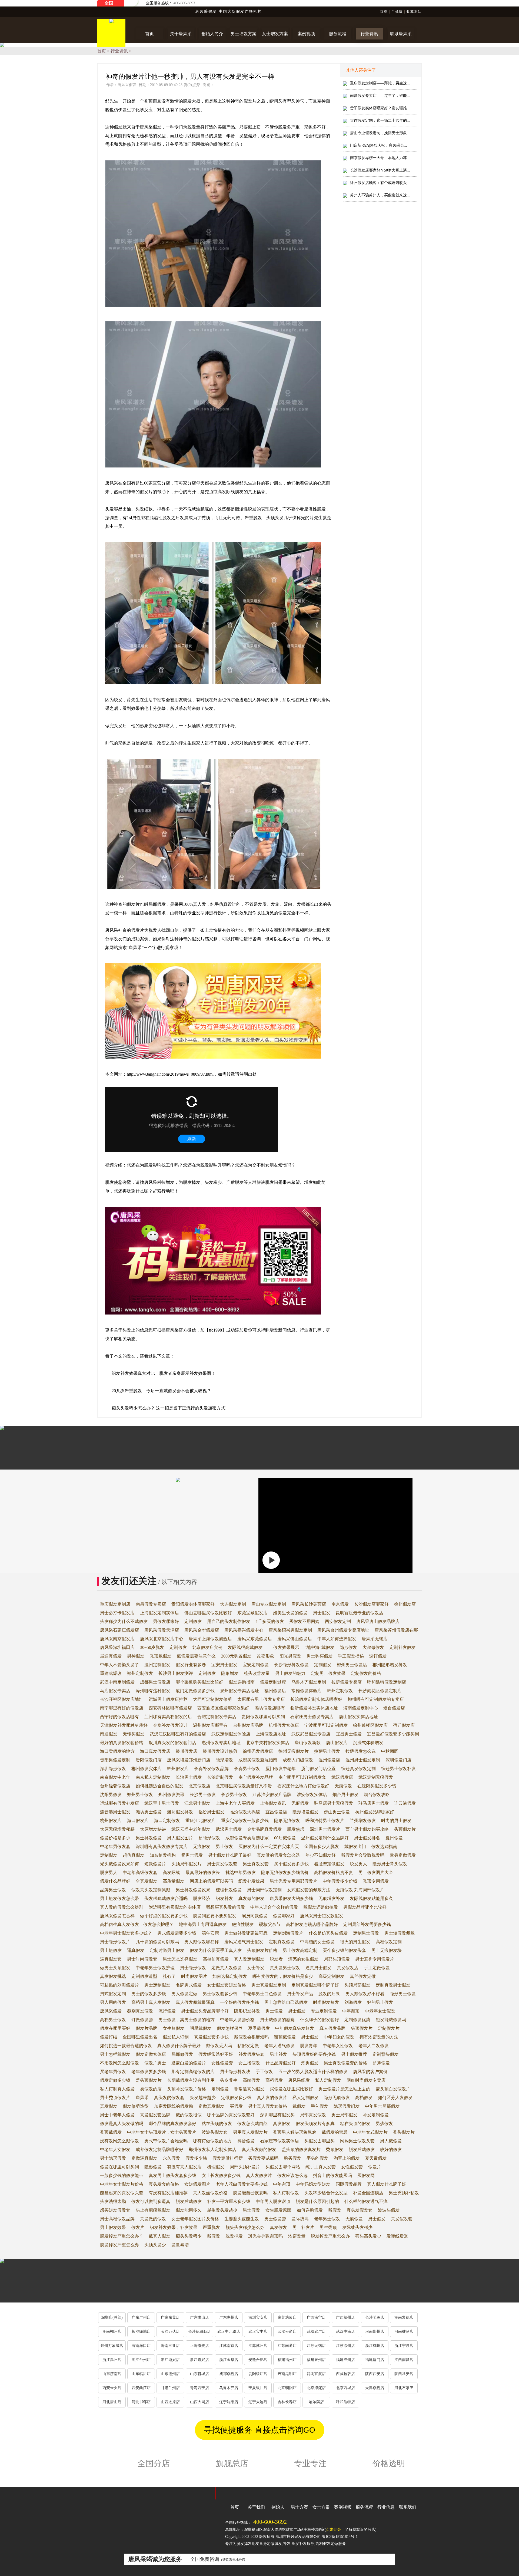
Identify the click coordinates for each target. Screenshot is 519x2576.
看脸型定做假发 (329, 1864)
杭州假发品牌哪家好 (375, 1812)
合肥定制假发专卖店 (217, 1717)
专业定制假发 (324, 2011)
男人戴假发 (391, 2141)
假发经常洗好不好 (216, 2054)
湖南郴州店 (112, 2332)
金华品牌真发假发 (264, 1829)
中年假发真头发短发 (295, 2028)
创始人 (278, 2507)
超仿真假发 (134, 1855)
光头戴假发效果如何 (119, 1864)
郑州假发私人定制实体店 (212, 2150)
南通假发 (109, 1734)
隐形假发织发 (347, 2106)
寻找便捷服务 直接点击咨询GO (259, 2430)
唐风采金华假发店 (202, 1630)
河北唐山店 (112, 2402)
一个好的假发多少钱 (239, 2002)
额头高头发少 (368, 2236)
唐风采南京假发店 (117, 1639)
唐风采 (142, 2098)
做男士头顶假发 (115, 1968)
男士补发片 (303, 2227)
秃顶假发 (335, 2150)
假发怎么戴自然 (252, 2124)
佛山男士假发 (337, 1812)
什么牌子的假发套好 (320, 2020)
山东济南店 (112, 2374)
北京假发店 (199, 1786)
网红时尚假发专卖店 (366, 2080)
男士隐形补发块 (235, 2072)
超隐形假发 (209, 1838)
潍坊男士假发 (149, 1812)
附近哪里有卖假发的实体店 (175, 1907)
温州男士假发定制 (363, 1760)
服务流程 (364, 2507)
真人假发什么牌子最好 (179, 2046)
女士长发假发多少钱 (221, 2175)
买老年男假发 (113, 2072)
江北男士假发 (197, 1803)
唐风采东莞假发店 (255, 1639)
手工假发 (264, 2072)
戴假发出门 (355, 1847)
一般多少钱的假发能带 (122, 2175)
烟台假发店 (394, 1708)
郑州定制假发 (140, 1673)
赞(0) (192, 85)
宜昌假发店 (276, 1812)
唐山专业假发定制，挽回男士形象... (380, 133)
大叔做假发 (373, 1647)
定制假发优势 (357, 2020)
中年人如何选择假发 (337, 1639)
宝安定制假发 (256, 1665)
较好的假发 (391, 2150)
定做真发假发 (211, 2106)
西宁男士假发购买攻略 (367, 1829)
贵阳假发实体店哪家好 (193, 1604)
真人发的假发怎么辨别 (122, 1907)
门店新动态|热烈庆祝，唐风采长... (379, 145)
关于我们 (256, 2507)
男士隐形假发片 (115, 1942)
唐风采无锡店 (375, 1639)
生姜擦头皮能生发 (242, 2219)
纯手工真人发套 (321, 2167)
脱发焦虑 (296, 1829)
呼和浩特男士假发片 (325, 1821)
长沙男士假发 (203, 1795)
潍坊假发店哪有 (270, 1708)
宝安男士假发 (224, 1665)
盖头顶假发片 (149, 2080)
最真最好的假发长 (203, 1872)
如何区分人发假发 (395, 2098)
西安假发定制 (338, 1621)
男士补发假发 (149, 1838)
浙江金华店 (229, 2360)
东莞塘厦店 (287, 2318)
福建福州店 (287, 2360)
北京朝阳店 (287, 2388)
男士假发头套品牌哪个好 (205, 2011)
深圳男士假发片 (325, 1829)
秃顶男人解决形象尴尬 (295, 2132)
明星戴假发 (201, 2028)
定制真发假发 (282, 1942)
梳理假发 (216, 2167)
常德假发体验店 (307, 1691)
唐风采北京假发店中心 (162, 1639)
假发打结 (109, 2037)
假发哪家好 (284, 1916)
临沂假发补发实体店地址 (314, 1708)
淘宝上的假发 (347, 2158)
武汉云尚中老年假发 (191, 1829)
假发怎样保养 (230, 2028)
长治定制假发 (220, 1777)
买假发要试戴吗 (263, 2158)
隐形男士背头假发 (390, 1864)
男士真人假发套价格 (268, 2106)
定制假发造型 (144, 1976)
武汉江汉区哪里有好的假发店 (178, 1734)
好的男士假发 (380, 2002)
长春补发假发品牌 (211, 1769)
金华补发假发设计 (170, 1725)
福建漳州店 (345, 2360)
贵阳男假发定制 (115, 1760)
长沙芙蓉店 (375, 2318)
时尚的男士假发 (396, 1821)
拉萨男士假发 (327, 1751)
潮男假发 (310, 2063)
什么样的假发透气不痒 (366, 2201)
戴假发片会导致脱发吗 (363, 1855)
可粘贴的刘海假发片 (119, 1985)
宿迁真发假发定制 (358, 1769)
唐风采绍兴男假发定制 (290, 1630)
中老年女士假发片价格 (122, 2184)
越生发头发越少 (222, 2210)
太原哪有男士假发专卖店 (261, 1699)
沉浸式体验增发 (368, 1743)
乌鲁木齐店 (229, 2388)
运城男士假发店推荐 (168, 1699)
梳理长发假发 (229, 1890)
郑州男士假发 (140, 1795)
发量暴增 (180, 2245)
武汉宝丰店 (258, 2332)
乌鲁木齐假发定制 (309, 1682)
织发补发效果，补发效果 (174, 2227)
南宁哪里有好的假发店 (122, 1708)
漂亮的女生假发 (303, 1959)
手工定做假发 (377, 1968)
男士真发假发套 (222, 1864)
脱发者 (276, 1959)
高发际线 (171, 1872)
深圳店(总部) (112, 2318)
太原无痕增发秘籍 (117, 1829)
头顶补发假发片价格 (187, 2089)
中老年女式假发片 (370, 2132)
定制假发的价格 (366, 1673)
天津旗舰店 (375, 2388)
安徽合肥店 (258, 2360)
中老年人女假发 (115, 2150)
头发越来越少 (203, 2098)
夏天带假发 (376, 2158)
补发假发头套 (251, 2054)
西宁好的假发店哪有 (119, 1717)
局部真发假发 (313, 2115)
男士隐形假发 (193, 1968)
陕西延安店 (404, 2374)
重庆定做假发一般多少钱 (245, 1821)
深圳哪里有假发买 (277, 2115)
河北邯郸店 (141, 2402)
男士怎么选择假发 (180, 1959)
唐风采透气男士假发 (244, 1942)
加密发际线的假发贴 (174, 2106)
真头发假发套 (360, 2210)
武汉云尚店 (287, 2332)
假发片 (375, 2167)
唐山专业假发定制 (269, 1604)
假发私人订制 (176, 2037)
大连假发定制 (233, 1604)
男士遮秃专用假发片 (375, 1959)
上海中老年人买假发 (235, 1803)
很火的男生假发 (355, 1942)
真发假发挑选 (113, 1976)
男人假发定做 (184, 1994)
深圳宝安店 (258, 2318)
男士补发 (278, 2054)
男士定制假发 (157, 1985)
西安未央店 (112, 2388)
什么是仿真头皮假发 (328, 1933)
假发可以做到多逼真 (151, 2201)
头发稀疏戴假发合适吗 (166, 1898)
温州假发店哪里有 (210, 1725)
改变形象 (265, 1656)
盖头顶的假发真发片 (301, 2150)
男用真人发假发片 (250, 2132)
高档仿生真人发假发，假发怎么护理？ (137, 1924)
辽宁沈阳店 (229, 2402)
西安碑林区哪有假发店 (170, 1708)
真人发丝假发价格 (210, 2193)
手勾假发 (320, 2106)
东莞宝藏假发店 (252, 1613)
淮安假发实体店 (312, 1795)
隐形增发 (230, 1673)
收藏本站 (414, 12)
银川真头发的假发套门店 (172, 1743)
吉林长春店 (287, 2402)
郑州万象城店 (112, 2346)
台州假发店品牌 (248, 1725)
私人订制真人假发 (117, 2089)
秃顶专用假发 (376, 1881)
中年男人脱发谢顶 (273, 2201)
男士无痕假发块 (387, 1950)
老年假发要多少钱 (149, 2072)
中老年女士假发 (380, 2011)
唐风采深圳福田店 (117, 1647)
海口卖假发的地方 (117, 1751)
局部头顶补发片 (245, 2167)
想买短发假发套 (115, 2210)
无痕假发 (343, 1786)
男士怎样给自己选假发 (286, 2002)
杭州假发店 (111, 1821)
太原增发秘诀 (153, 1829)
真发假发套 (402, 2219)
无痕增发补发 (331, 1898)
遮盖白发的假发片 (189, 2063)
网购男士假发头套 (357, 2141)
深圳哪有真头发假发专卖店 (162, 1847)
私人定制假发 (328, 2080)
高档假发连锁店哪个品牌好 (312, 1924)
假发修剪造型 (136, 2106)
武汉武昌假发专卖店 (311, 1734)
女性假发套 (222, 2063)
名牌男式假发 (189, 1985)
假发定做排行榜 (228, 2158)
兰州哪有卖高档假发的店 (168, 1717)
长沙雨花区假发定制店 (380, 1691)
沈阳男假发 (111, 1795)
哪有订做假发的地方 (212, 2141)
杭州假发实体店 (284, 1725)
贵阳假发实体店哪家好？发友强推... (380, 108)
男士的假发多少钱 (149, 1994)
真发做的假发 (251, 1898)
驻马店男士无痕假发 (334, 1803)
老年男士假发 (327, 2219)
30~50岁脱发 (152, 1647)
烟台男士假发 (345, 1795)
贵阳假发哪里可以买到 (263, 1717)
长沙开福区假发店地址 (122, 1699)
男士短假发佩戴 (400, 1933)
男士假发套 (275, 2219)
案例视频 (343, 2507)
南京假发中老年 (115, 1777)
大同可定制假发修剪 (212, 1699)
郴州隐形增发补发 (390, 1665)
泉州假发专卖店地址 (239, 1691)
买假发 (236, 2106)
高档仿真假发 (216, 1959)
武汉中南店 (345, 2332)
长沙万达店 (170, 2332)
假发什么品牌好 (115, 1881)
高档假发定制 (389, 1942)
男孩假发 (384, 2124)
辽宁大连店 (258, 2402)
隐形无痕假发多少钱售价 (285, 1872)
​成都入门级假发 (298, 1760)
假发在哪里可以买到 (119, 2167)
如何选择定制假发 (230, 1976)
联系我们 (408, 2507)
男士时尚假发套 (142, 1959)
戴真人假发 (159, 2236)
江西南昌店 (404, 2360)
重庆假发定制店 (115, 1604)
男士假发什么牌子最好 (230, 1855)
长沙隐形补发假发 (291, 1665)
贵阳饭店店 (258, 2374)
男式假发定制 (113, 1994)
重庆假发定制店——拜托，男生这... (380, 83)
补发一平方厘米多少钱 (229, 2201)
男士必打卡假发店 (117, 1613)
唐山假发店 (337, 1743)
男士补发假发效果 (193, 1890)
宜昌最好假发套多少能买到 (393, 1734)
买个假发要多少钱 (291, 1864)
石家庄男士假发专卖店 (312, 1717)
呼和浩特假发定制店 (387, 1682)
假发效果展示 (286, 1647)
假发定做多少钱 (115, 2080)
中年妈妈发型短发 (313, 2184)
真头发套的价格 (164, 2184)
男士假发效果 (113, 2227)
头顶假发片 (405, 1829)
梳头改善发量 (257, 1673)
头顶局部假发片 (187, 1864)
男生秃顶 (328, 2227)
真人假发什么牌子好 (387, 2184)
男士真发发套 (256, 1864)
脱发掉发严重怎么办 (330, 2236)
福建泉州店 (316, 2360)
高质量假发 (174, 1881)
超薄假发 (381, 2063)
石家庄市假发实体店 (280, 2141)
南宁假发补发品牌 (256, 1777)
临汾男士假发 (211, 1812)
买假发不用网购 (304, 1621)
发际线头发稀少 (357, 2227)
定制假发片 (389, 2028)
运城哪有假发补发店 (119, 1803)
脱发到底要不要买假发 (215, 1916)
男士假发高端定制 (300, 1950)
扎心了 (169, 1976)
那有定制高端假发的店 (193, 2072)
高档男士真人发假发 (151, 2002)
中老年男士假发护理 (155, 1968)
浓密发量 (297, 2236)
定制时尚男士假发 (167, 1950)
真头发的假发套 (169, 2098)
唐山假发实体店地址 (358, 1717)
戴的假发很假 (189, 2115)
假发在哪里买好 (115, 2028)
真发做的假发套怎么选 (278, 1855)
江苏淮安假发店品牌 (272, 1795)
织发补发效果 (251, 1881)
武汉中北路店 (229, 2332)
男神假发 (136, 1656)
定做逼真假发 (144, 2158)
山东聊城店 (199, 2374)
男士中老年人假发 (117, 2115)
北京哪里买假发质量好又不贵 (244, 1786)
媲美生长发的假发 (290, 1613)
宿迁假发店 (404, 1725)
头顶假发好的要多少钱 (314, 2054)
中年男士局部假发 (382, 2106)
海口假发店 (138, 1821)
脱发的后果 (329, 1994)
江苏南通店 (287, 2346)
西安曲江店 (141, 2388)
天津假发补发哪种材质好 (124, 1725)
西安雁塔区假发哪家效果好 (223, 1708)
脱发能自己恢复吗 (250, 2193)
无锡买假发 (134, 1734)
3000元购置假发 (236, 1656)
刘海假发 (353, 2002)
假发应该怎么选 (292, 2175)
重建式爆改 (111, 1673)
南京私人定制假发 (153, 1777)
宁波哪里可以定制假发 (326, 1725)
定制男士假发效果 (328, 1673)
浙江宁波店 (404, 2346)
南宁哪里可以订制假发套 (302, 1777)
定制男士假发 (366, 1933)
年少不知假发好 (321, 1855)
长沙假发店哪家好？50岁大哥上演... (380, 170)
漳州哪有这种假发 (153, 1691)
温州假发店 (329, 1760)
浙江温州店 (112, 2360)
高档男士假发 (113, 2020)
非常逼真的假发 (249, 2089)
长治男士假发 (189, 1777)
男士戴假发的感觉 (277, 2020)
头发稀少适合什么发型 (326, 2193)
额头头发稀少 (189, 2236)
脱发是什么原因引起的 (317, 2201)
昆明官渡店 (316, 2374)
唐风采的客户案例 (370, 2072)
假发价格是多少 (115, 1838)
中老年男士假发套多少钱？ (126, 1933)
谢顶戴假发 (285, 2037)
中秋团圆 (390, 1751)
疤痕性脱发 (243, 1924)
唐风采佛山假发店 (295, 1639)
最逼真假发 (111, 1656)
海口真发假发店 (155, 1751)
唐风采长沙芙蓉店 (309, 1604)
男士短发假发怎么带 (119, 1898)
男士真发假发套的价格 (345, 2063)
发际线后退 (397, 2236)
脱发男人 (358, 1864)
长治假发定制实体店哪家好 (316, 1699)
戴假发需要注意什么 (196, 1656)
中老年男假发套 (115, 1847)
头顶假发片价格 (262, 1950)
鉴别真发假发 (140, 2011)
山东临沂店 (141, 2374)
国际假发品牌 (349, 2184)
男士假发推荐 (354, 2054)
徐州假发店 (405, 1604)
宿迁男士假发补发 (398, 1769)
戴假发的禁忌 (335, 2132)
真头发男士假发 (285, 1968)
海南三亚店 (170, 2346)
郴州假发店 (178, 1769)
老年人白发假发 (374, 2046)
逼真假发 (136, 1950)
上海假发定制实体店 (159, 1613)
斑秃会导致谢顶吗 (265, 2236)
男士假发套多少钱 (220, 1994)
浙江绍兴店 (170, 2360)
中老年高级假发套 (140, 1872)
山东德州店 (170, 2374)
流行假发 (167, 2011)
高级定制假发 (331, 1976)
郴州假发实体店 (147, 1769)
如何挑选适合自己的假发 (159, 1786)
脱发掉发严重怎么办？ (122, 2236)
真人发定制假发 (249, 1959)
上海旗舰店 (199, 2346)
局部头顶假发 (337, 1959)
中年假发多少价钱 (340, 1881)
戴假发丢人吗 (219, 2046)
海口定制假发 (167, 1821)
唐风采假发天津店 (162, 1630)
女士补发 (256, 1968)
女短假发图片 (197, 2184)
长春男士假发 (247, 1769)
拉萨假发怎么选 (361, 1751)
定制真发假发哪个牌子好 (315, 1985)
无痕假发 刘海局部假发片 (360, 1890)
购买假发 (292, 2158)
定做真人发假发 (227, 1968)
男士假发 (322, 1613)
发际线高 (300, 2219)
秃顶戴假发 (161, 1656)
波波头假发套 (215, 2132)
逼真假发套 (111, 1959)
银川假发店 (187, 1751)
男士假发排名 (367, 1838)
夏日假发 (394, 1838)
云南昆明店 (287, 2374)
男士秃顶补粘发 (404, 2193)
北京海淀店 (316, 2388)
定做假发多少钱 (236, 2098)
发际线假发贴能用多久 (371, 1898)
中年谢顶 (351, 2011)
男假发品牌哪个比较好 (365, 1907)
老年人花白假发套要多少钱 (242, 2184)
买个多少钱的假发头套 (344, 1950)
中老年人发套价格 (237, 2020)
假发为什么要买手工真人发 (216, 1950)
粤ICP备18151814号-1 (340, 2537)
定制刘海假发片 (288, 1933)
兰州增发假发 (363, 1821)
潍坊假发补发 (180, 1812)
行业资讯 (119, 51)
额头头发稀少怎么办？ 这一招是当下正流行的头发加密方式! (169, 1408)
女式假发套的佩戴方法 (309, 1890)
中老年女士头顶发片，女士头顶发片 (162, 2132)
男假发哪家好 (166, 1621)
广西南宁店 (316, 2318)
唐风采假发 (111, 2011)
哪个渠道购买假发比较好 (199, 1682)
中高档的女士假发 (317, 1942)
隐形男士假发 (403, 1994)
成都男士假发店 (155, 1682)
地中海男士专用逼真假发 (203, 1924)
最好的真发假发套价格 (122, 1743)
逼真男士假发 (318, 1968)
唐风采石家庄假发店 (119, 1630)
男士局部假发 (344, 2115)
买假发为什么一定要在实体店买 (269, 1847)
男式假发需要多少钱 (177, 1933)
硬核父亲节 (270, 1924)
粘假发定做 (248, 2046)
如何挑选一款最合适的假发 (126, 2046)
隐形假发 (348, 1647)
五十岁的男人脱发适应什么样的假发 (313, 2072)
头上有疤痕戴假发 (153, 2210)
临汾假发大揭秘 (245, 1812)
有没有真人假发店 (184, 2167)
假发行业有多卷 (191, 1665)
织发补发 (224, 1898)
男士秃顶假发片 (115, 2098)
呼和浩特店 (345, 2402)
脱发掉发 (234, 2236)
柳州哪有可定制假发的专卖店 (376, 1699)
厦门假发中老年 (281, 1769)
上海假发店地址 (271, 1734)
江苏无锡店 (316, 2346)
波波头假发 (389, 2210)
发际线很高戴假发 (245, 1647)
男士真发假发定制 (269, 1985)
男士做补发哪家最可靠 (246, 1933)
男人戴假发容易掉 (202, 1942)
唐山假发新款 (308, 1743)
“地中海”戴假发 (320, 1647)
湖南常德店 (404, 2318)
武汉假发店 (342, 1777)
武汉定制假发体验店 (231, 1734)
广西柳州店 (345, 2318)
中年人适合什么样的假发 (274, 1907)
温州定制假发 (157, 1665)
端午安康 (210, 1933)
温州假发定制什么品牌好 (325, 1838)
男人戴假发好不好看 (365, 1994)
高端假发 (251, 2080)
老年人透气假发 (280, 2046)
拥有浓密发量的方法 (379, 2037)
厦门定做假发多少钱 (195, 1691)
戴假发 (299, 2106)
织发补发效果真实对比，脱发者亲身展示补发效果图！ (164, 1373)
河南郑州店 (375, 2332)
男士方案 (300, 2507)
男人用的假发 (113, 2002)
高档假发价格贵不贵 (334, 1872)
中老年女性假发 (338, 2046)
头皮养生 (229, 2080)
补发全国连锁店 (368, 2193)
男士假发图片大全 (376, 1872)
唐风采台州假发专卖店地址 (343, 1630)
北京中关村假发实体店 (268, 1743)
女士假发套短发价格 (227, 1985)
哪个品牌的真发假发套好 (231, 2115)
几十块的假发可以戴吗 (157, 1942)
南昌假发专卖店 (151, 1604)
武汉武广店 (316, 2332)
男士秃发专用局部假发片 (294, 1881)
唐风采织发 (299, 2080)
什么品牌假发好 (281, 2063)
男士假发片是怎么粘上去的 (344, 2089)
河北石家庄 (404, 2388)
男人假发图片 (180, 1838)
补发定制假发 (376, 2115)
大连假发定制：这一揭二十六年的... (380, 121)
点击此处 (334, 2530)
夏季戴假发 (259, 2028)
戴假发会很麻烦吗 (251, 2037)
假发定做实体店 (151, 2054)
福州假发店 (275, 1691)
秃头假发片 (404, 2132)
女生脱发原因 (278, 2210)
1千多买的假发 (270, 1621)
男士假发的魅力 (290, 1673)
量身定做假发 (403, 1855)
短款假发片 (155, 1864)
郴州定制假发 (340, 1691)
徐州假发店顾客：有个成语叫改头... (380, 183)
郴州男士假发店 (352, 1665)
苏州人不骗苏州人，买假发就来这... (380, 195)
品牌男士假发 (113, 1890)
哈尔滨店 (316, 2402)
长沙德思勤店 (199, 2332)
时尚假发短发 (326, 2002)
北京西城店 (345, 2388)
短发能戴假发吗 (391, 2020)
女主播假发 (249, 2063)
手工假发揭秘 (351, 1656)
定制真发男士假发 (393, 1985)
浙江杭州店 (375, 2346)
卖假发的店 (151, 2089)
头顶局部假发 (357, 1985)
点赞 (196, 85)
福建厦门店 (375, 2360)
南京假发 (340, 1604)
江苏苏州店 (258, 2346)
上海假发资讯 (273, 1803)
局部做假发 (182, 2054)
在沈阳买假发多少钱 (377, 1786)
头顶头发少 (155, 2245)
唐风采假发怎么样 (117, 1916)
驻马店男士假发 (374, 1803)
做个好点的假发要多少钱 (164, 1916)
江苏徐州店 (345, 2346)
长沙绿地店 (141, 2332)
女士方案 (321, 2507)
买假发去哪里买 (320, 2141)
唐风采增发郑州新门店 (189, 1760)
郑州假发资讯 (171, 1795)
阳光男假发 (290, 1656)
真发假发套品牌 (155, 2115)
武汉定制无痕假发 (376, 1777)
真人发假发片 (259, 2175)
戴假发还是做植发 (321, 1907)
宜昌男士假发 (349, 1734)
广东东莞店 (170, 2318)
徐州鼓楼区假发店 (370, 1725)
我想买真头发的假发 (225, 1907)
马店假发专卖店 (115, 1691)
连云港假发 (405, 1803)
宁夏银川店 (258, 2388)
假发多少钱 (196, 2158)
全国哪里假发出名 (140, 2037)
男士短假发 (111, 1950)
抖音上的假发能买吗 (332, 2175)
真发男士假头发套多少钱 (172, 2175)
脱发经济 (202, 1898)
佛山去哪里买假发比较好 (208, 1613)
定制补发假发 (402, 1647)
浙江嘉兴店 (199, 2360)
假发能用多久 (189, 2210)
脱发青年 (309, 2046)
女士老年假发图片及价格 (195, 2219)
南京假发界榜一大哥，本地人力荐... (380, 158)
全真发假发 (147, 1881)
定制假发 (193, 1621)
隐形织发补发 (247, 2011)
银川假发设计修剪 (220, 1751)
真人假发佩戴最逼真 (195, 2002)
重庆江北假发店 (201, 1821)
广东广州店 (141, 2318)
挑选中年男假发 (241, 1872)
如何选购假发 (310, 2210)
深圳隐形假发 (113, 1769)
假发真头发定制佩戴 (151, 1890)
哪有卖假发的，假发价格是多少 (283, 1976)
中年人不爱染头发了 (119, 1665)
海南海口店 (141, 2346)
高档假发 (274, 2080)
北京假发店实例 (207, 1647)
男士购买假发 (320, 1656)
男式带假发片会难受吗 (166, 2141)
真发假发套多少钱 (211, 2037)
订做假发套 (142, 2020)
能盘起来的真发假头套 (122, 2193)
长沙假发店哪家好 (371, 1604)
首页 (384, 12)
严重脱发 (211, 2227)
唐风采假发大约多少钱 (291, 1898)
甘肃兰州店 (170, 2388)
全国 (109, 3)
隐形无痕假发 (287, 1821)
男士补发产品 (300, 1994)
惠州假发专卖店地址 (221, 1743)
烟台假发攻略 (377, 1795)
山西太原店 (170, 2402)
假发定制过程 (273, 1682)
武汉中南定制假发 (117, 1682)
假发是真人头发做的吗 (122, 2124)
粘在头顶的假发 (217, 2124)
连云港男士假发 (115, 1812)
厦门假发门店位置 (318, 1769)
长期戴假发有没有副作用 (191, 2080)
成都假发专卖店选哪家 (247, 1838)
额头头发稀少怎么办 (245, 2227)
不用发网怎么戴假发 (119, 2063)
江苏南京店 (229, 2346)
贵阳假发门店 (149, 1760)
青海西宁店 (199, 2388)
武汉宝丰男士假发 (162, 1803)
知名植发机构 (163, 1855)
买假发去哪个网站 (283, 2167)
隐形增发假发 (305, 1812)
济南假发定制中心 (361, 1708)
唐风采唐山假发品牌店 (378, 1621)
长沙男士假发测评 (176, 1673)
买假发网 (366, 2175)
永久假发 (171, 2158)
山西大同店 (199, 2402)
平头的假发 (317, 2158)
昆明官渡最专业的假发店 (360, 1613)
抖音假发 (246, 2141)
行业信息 (386, 2507)
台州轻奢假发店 (115, 1786)
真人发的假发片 (272, 2098)
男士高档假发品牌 (117, 2219)
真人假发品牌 (332, 2028)
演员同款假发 (255, 1916)
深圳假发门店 (398, 1760)
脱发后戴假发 (362, 2150)
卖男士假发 (192, 1855)
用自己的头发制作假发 (229, 1621)
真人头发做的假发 (259, 2150)
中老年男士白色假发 (262, 1994)
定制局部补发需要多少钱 (367, 1924)
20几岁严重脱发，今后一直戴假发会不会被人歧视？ (161, 1391)
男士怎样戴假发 (115, 2054)
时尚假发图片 (194, 1976)
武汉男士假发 (229, 1829)
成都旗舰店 (229, 2374)
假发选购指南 (242, 1682)
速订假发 (378, 1656)
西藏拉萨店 (345, 2374)
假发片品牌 (147, 2028)
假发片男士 (155, 2063)
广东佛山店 (199, 2318)
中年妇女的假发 (339, 2037)
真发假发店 (348, 1968)
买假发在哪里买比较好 (291, 2089)
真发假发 (109, 2106)
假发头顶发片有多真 (315, 2124)
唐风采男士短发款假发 (322, 1916)
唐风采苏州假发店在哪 (396, 1630)
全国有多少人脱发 (322, 1847)
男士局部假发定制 (264, 1890)
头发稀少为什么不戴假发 (124, 1621)
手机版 (397, 12)
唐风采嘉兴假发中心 (244, 1630)
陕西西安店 (375, 2374)
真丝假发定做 (363, 1976)
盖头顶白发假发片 (393, 2089)
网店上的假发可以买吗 (211, 1881)
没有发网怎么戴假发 (119, 2141)
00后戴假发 (285, 1838)
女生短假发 (174, 2028)
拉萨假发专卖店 (347, 1682)
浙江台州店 (141, 2360)
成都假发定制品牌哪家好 (159, 2150)
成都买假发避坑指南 (258, 1760)
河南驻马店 (404, 2332)
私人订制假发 (286, 2193)
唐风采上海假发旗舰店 (210, 1639)
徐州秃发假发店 (258, 1751)
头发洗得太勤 (113, 2201)
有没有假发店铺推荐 (168, 2193)
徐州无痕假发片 (294, 1751)
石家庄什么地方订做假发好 (303, 1786)
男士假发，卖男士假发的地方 (187, 2020)
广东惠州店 (229, 2318)
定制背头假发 (385, 2054)
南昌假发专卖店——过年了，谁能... (380, 96)
